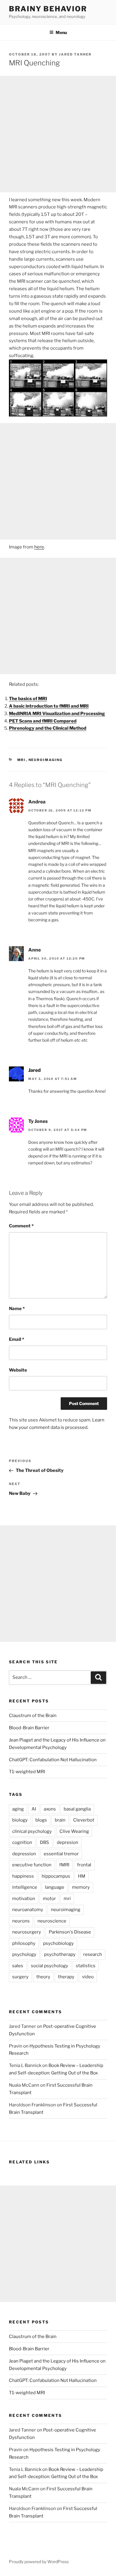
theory (43, 1977)
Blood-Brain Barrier (29, 1728)
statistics (86, 1966)
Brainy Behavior (48, 9)
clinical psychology (32, 1831)
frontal (84, 1865)
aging (18, 1809)
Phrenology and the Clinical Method (48, 728)
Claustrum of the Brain (33, 1716)
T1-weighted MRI (27, 1772)
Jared (35, 1070)
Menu (61, 32)
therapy (66, 1977)
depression (24, 1854)
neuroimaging (46, 760)
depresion (68, 1842)
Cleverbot (84, 1820)
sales (18, 1966)
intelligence (25, 1887)
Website (18, 1370)
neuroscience (52, 1921)
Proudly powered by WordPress (39, 2562)
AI (34, 1809)
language (55, 1887)
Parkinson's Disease (70, 1932)
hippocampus (56, 1876)
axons (50, 1809)
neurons (21, 1921)
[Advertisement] (58, 134)
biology (20, 1820)
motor (49, 1899)
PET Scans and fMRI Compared (43, 721)
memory (81, 1887)
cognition (22, 1842)
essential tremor (61, 1854)
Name (17, 1309)
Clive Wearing (74, 1831)
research (93, 1954)
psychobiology (58, 1943)
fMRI (64, 1865)
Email (17, 1339)
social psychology (50, 1966)
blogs (41, 1820)
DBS (44, 1842)
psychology (24, 1954)
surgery (20, 1977)
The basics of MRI (28, 699)
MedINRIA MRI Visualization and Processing (57, 714)
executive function (32, 1865)
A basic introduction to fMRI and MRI (49, 706)
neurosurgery (27, 1932)
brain (60, 1820)
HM (82, 1876)
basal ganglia (77, 1809)
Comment (21, 1226)
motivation (24, 1899)
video (88, 1977)
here (39, 547)
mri (22, 760)
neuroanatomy (28, 1910)
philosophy (24, 1943)
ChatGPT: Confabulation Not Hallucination (53, 1760)
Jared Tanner (75, 54)
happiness (23, 1876)
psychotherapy (60, 1954)
